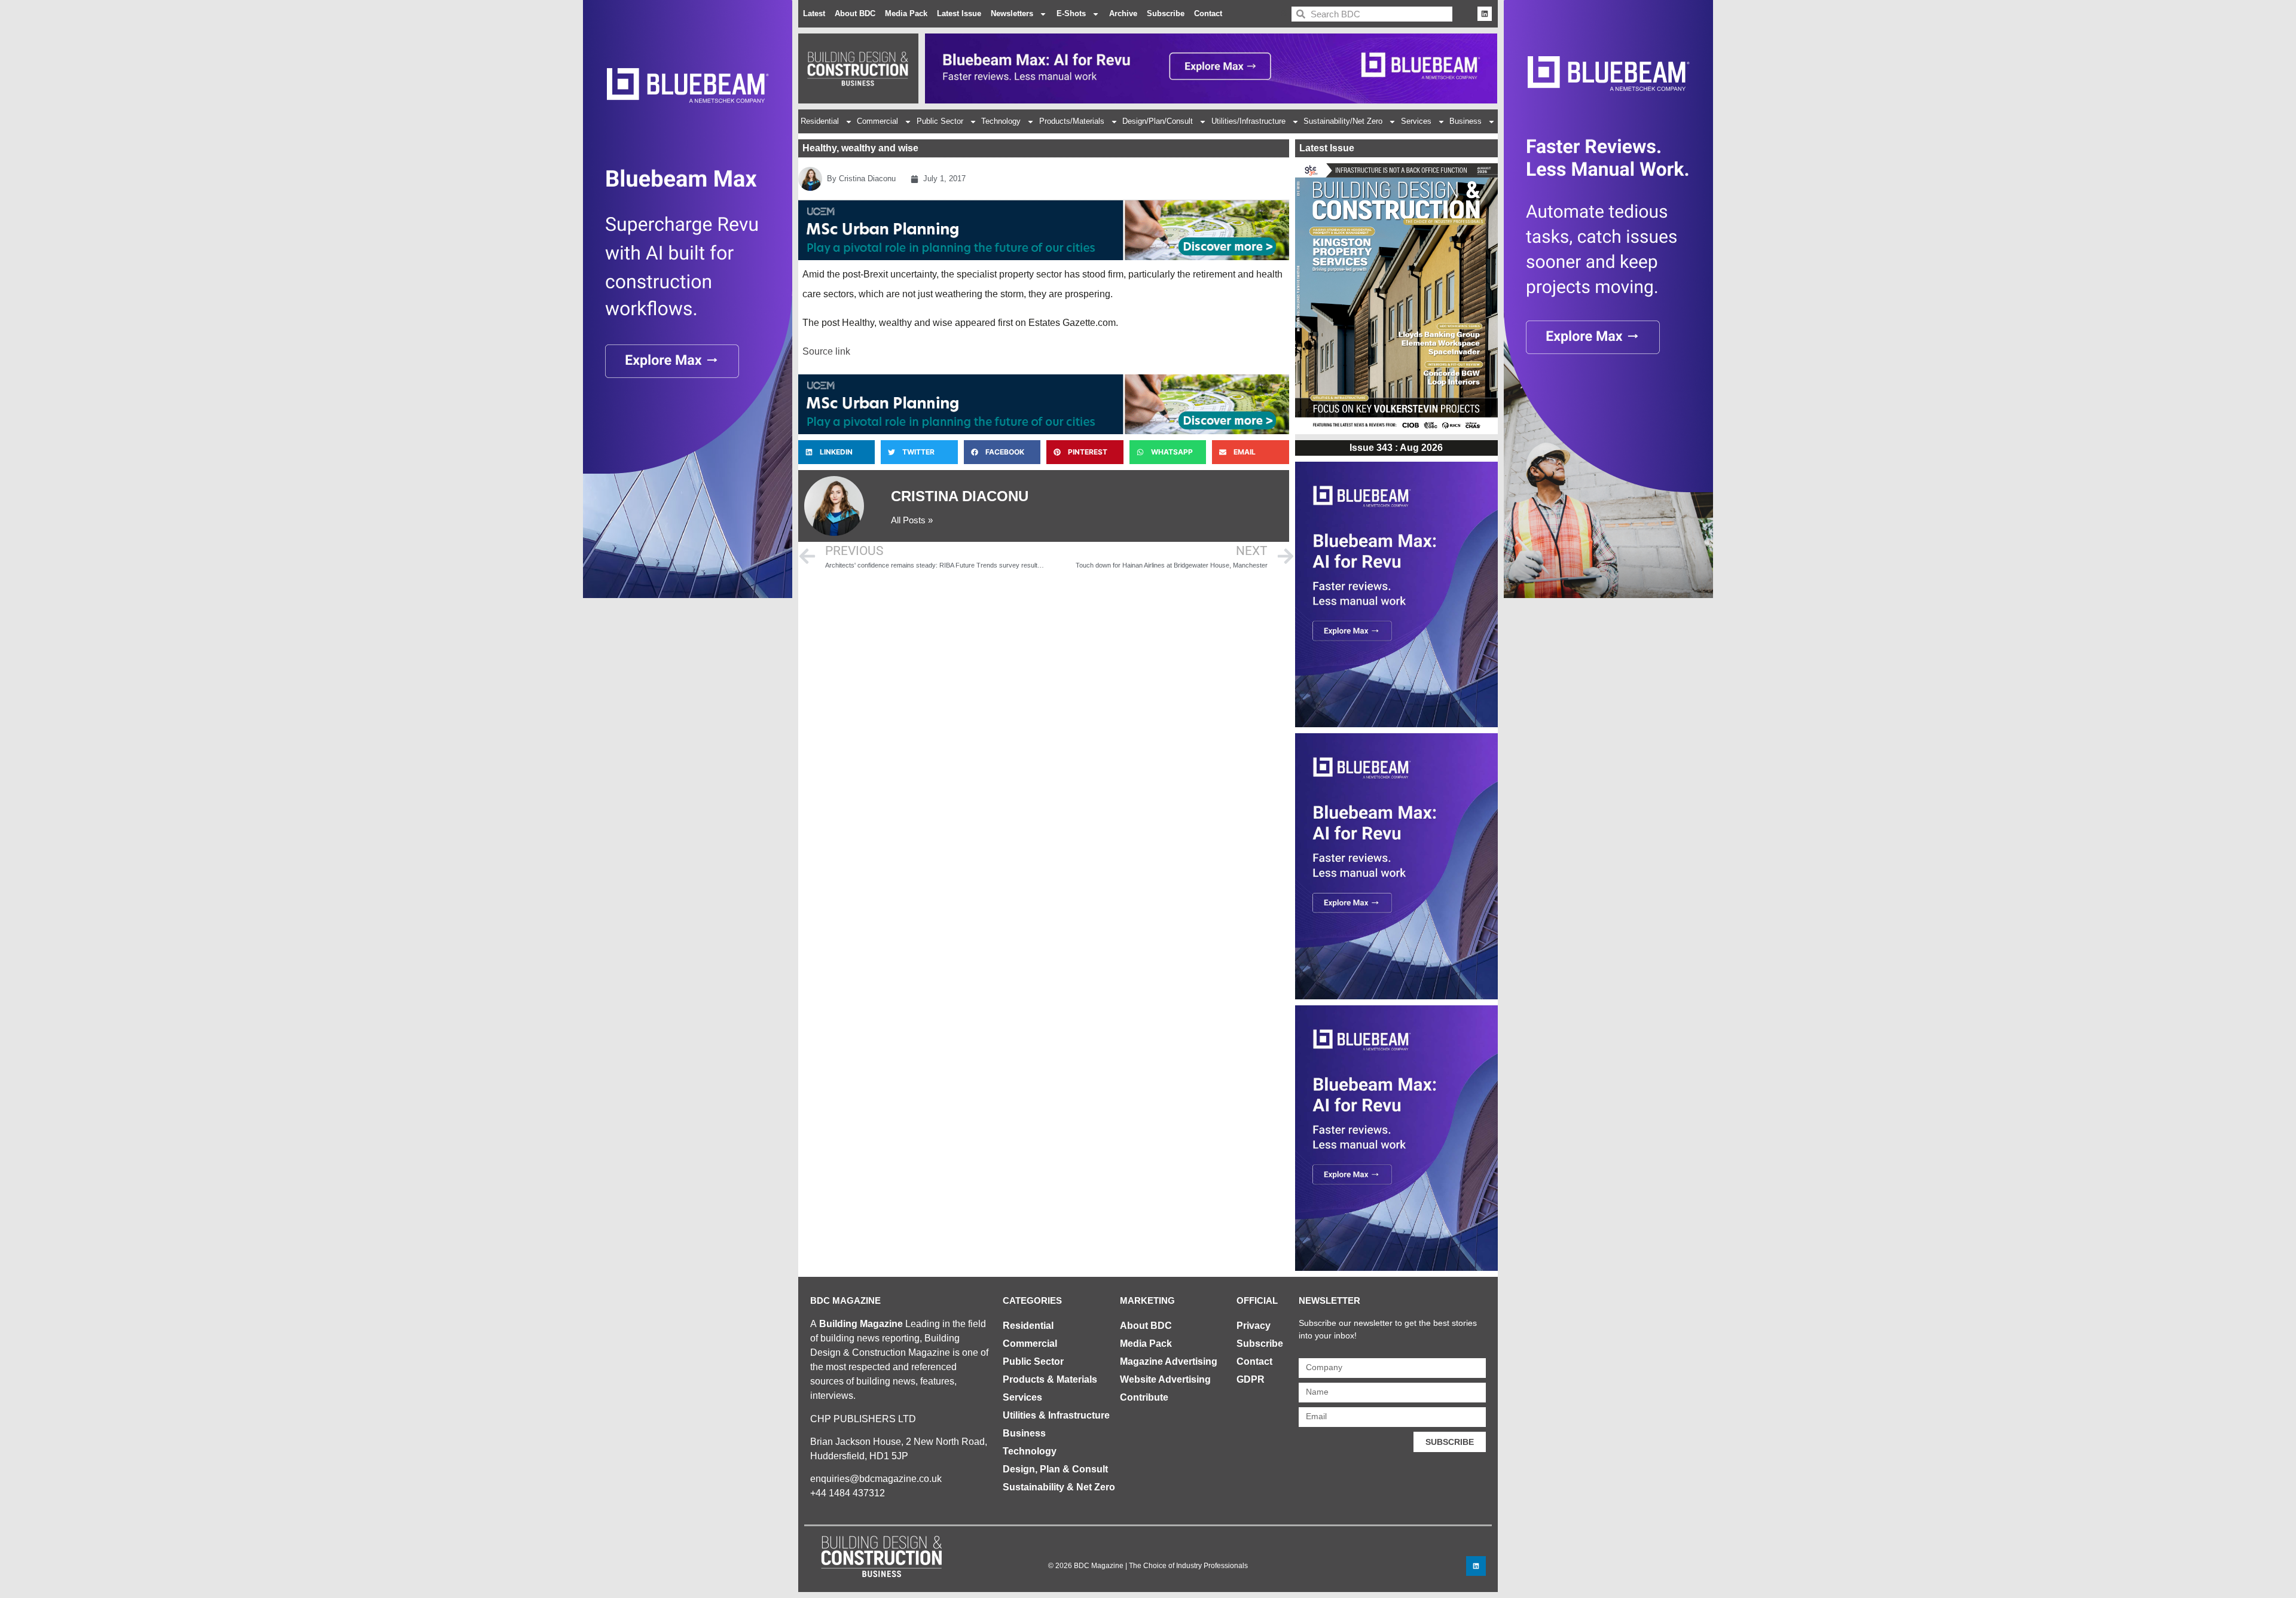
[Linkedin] (1485, 14)
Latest (814, 13)
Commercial (877, 121)
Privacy (1254, 1326)
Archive (1123, 13)
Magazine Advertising (1169, 1361)
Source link (826, 351)
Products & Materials (1050, 1379)
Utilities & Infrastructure (1056, 1415)
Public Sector (940, 121)
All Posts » (912, 520)
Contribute (1144, 1397)
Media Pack (906, 13)
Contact (1208, 13)
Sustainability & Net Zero (1059, 1487)
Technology (1001, 121)
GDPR (1251, 1379)
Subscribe (1166, 13)
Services (1416, 121)
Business (1465, 121)
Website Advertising (1165, 1379)
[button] (836, 452)
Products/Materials (1072, 121)
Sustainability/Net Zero (1343, 121)
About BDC (855, 13)
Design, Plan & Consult (1055, 1469)
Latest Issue (959, 13)
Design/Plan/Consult (1158, 121)
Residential (820, 121)
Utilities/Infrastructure (1248, 121)
